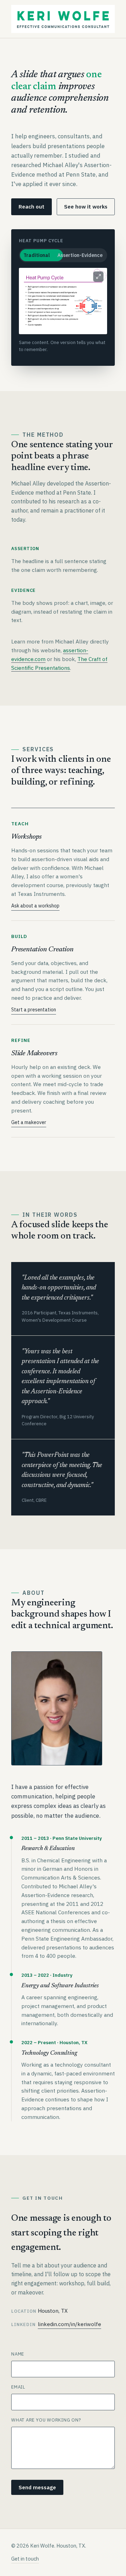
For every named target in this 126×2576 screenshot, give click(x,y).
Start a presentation (34, 1010)
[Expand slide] (98, 277)
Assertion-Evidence (80, 255)
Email (18, 2387)
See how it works (86, 207)
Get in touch (25, 2559)
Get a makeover (29, 1122)
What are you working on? (46, 2420)
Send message (37, 2487)
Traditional (37, 255)
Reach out (31, 207)
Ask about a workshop (35, 906)
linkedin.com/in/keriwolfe (69, 2324)
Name (18, 2354)
